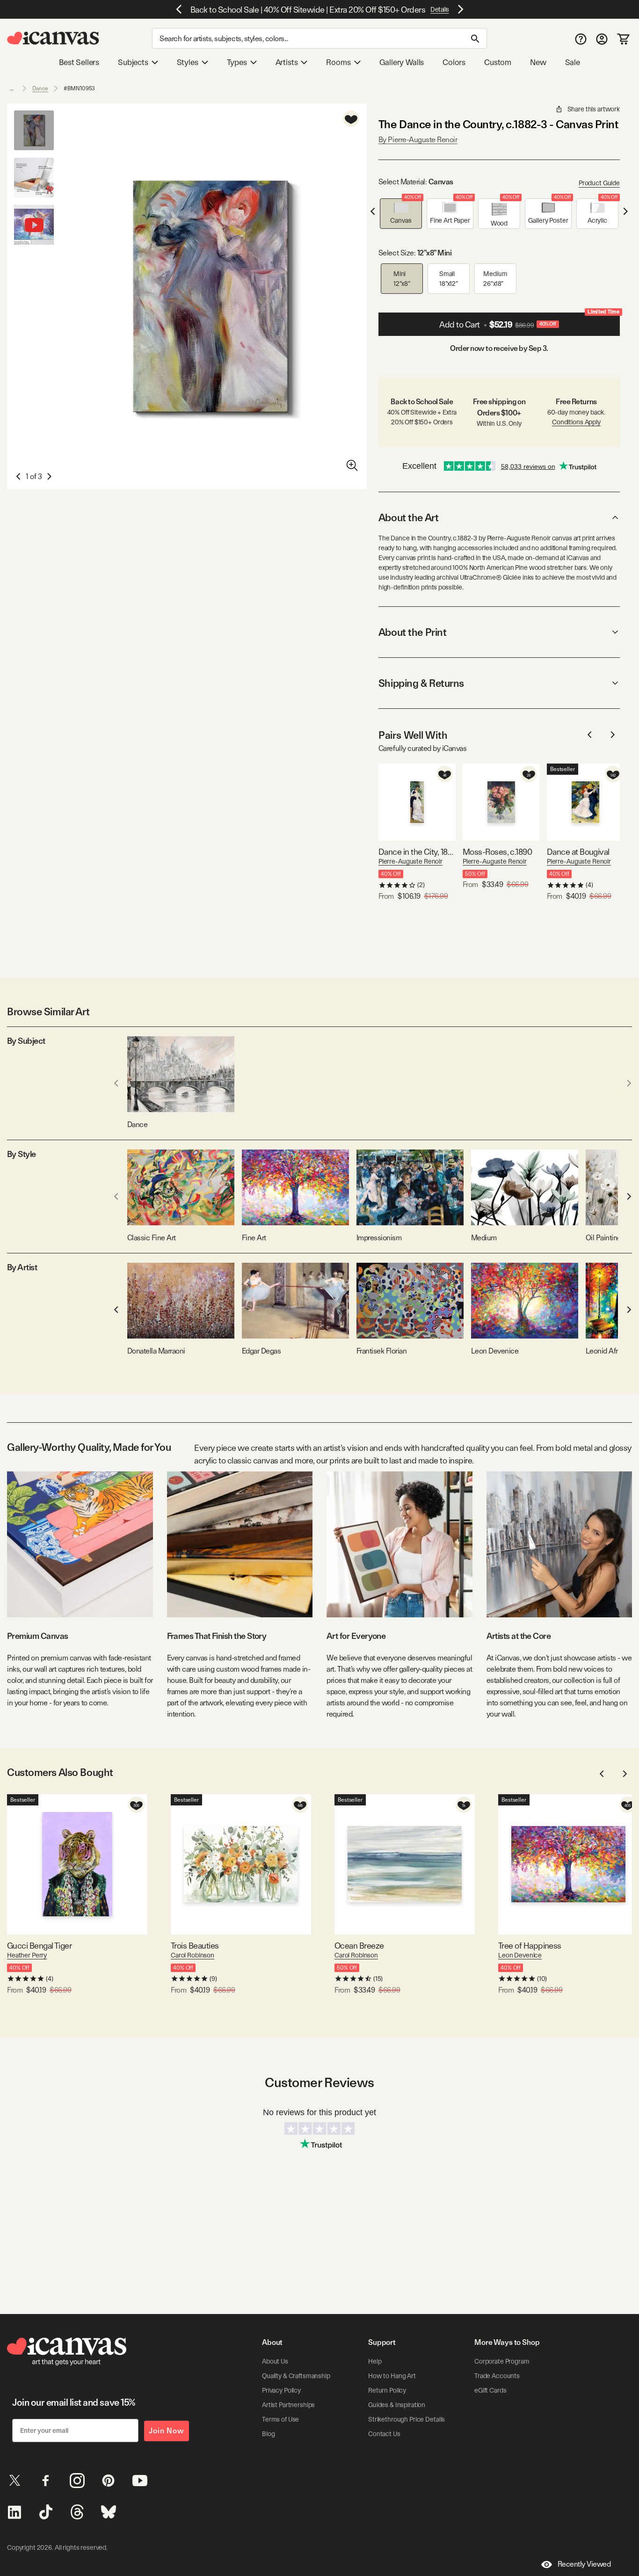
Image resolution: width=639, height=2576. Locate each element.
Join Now (167, 2431)
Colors (454, 62)
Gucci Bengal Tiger (39, 1946)
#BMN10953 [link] (79, 88)
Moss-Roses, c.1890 (497, 852)
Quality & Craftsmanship (296, 2376)
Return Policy (387, 2390)
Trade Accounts (497, 2376)
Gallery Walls (402, 62)
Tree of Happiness (530, 1946)
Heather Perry (27, 1955)
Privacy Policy (281, 2390)
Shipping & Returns (421, 683)
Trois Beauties (195, 1946)
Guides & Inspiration (397, 2405)
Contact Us (384, 2434)
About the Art (408, 517)
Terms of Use (280, 2419)
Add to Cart (529, 321)
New (538, 62)
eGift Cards (490, 2390)
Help (375, 2361)
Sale (573, 62)
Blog (268, 2434)
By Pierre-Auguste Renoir (418, 140)
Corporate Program (502, 2361)
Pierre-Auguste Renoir (410, 861)
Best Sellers (79, 62)
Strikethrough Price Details (407, 2419)
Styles (188, 62)
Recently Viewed (584, 2564)
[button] (401, 214)
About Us (275, 2361)
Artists (287, 62)
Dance (40, 88)
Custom (498, 62)
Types (237, 62)
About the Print (412, 632)
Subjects (133, 62)
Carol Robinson (192, 1955)
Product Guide (599, 183)
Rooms (338, 62)
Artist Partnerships (288, 2405)
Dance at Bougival (578, 852)
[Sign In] (602, 39)
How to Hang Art (392, 2376)
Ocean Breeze (359, 1946)
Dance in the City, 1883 (417, 852)
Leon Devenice (520, 1955)
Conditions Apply (576, 422)
